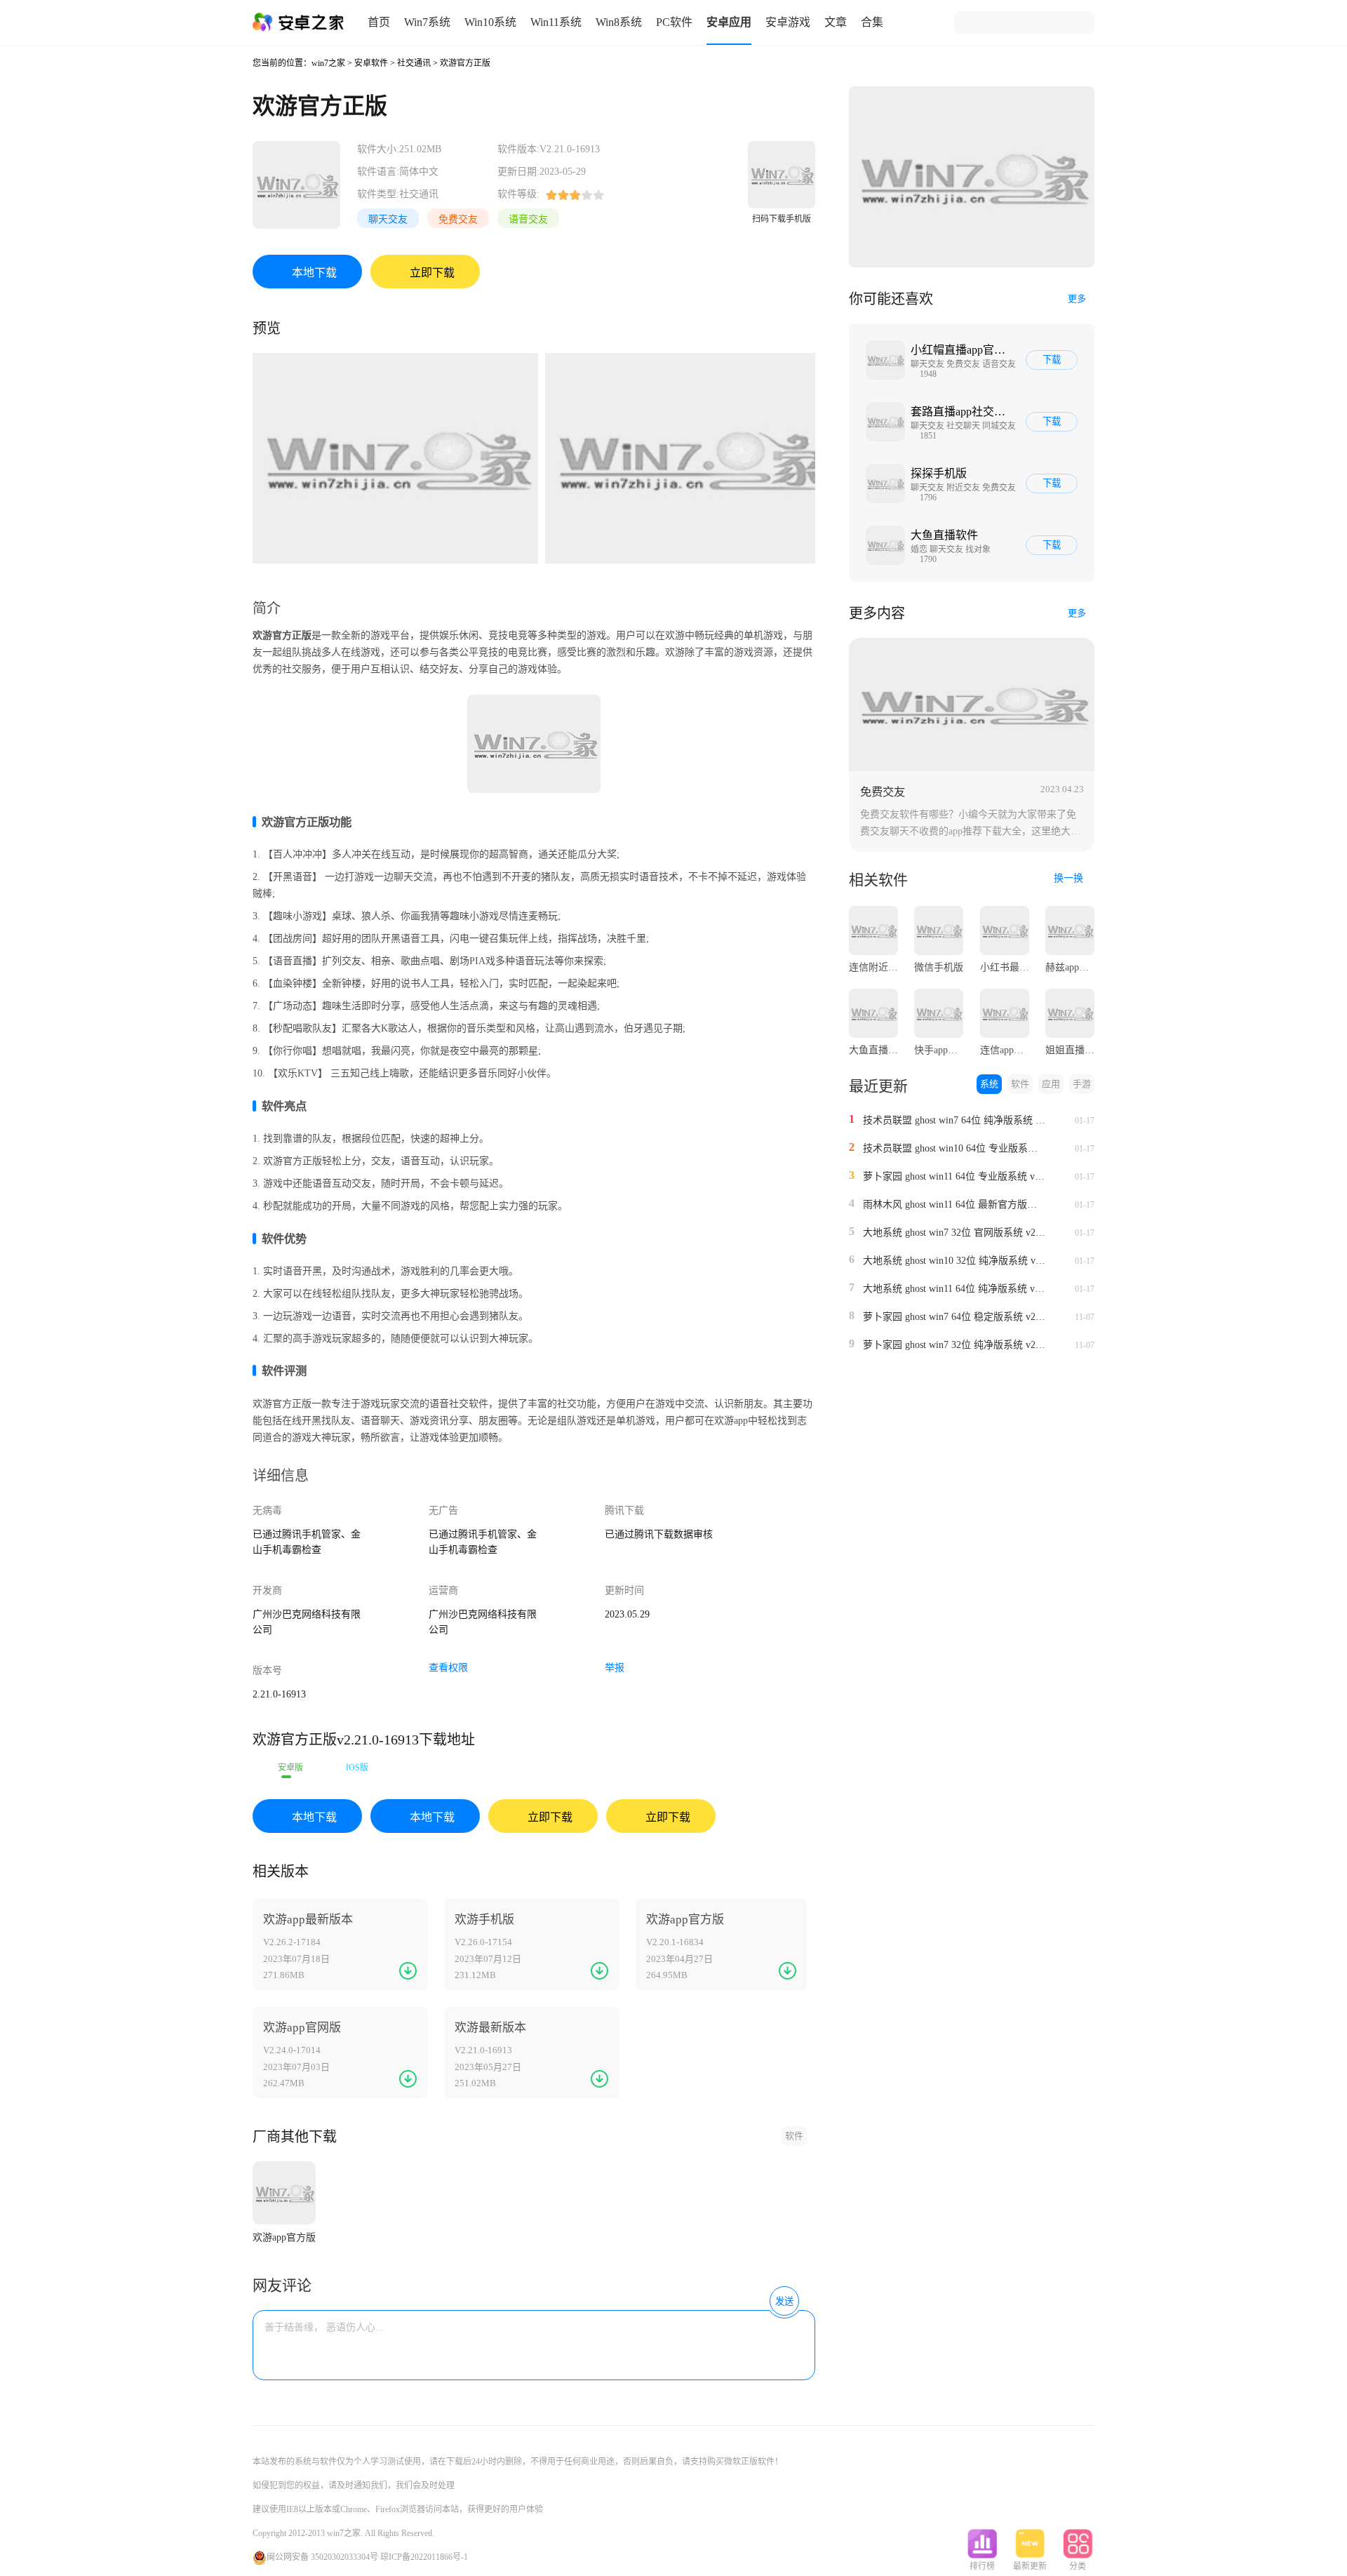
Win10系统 (490, 22)
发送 (784, 2301)
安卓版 (290, 1768)
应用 (1051, 1084)
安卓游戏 (788, 22)
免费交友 (458, 219)
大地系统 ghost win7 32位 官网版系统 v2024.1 (954, 1233)
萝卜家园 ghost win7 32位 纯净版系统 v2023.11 (954, 1345)
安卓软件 (371, 63)
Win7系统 (427, 22)
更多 (1077, 299)
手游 (1082, 1084)
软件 (794, 2136)
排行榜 (982, 2566)
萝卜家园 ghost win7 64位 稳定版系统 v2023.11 (954, 1317)
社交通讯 (414, 63)
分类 (1078, 2566)
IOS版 (357, 1768)
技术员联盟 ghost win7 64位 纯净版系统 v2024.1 (954, 1120)
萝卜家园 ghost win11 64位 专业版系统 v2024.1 (954, 1176)
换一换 (1070, 878)
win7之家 (328, 63)
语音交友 (528, 219)
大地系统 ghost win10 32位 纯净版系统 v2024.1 (954, 1261)
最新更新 (1030, 2566)
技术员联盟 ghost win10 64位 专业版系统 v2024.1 (954, 1148)
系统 (989, 1084)
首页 (379, 22)
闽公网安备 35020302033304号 (322, 2557)
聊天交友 (388, 219)
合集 (872, 22)
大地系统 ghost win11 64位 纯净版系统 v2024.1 (954, 1289)
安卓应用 (729, 22)
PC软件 (674, 22)
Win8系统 (619, 22)
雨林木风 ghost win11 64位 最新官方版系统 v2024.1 (954, 1204)
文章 (836, 22)
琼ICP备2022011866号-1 (424, 2557)
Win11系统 (556, 22)
